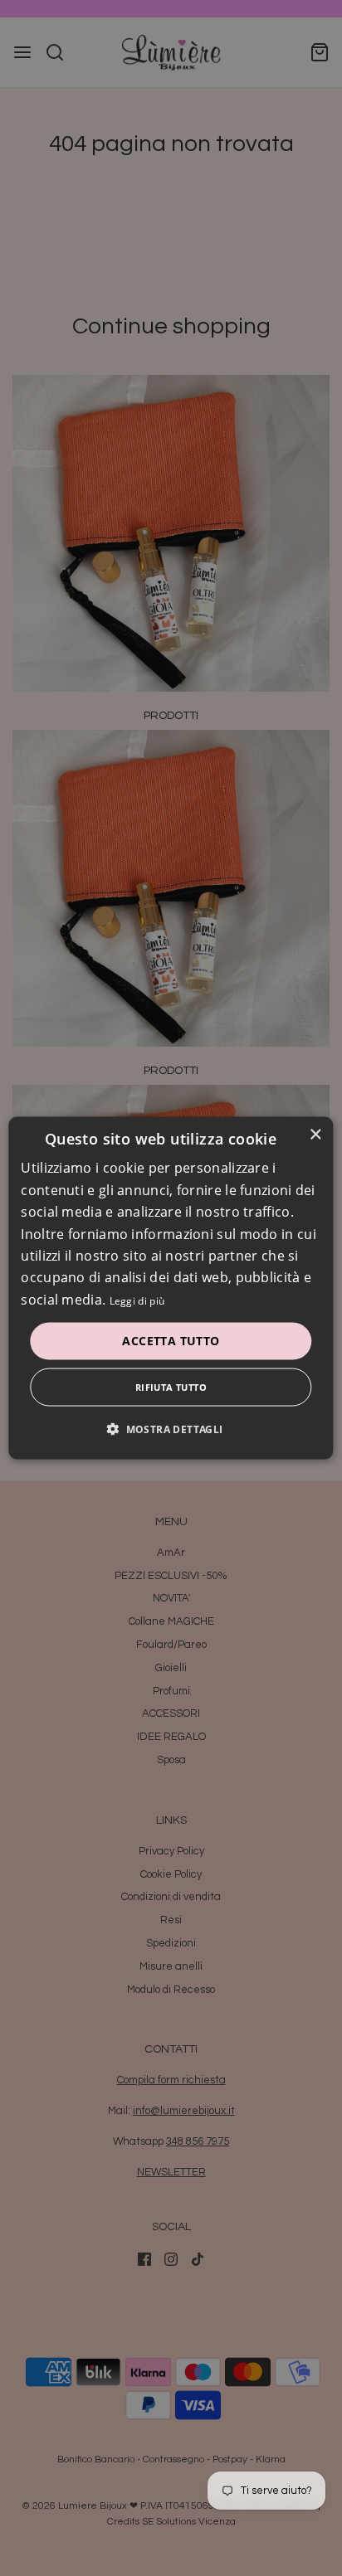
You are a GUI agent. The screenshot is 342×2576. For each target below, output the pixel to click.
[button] (171, 1428)
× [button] (315, 1135)
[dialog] (171, 1288)
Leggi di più (137, 1300)
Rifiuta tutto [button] (171, 1386)
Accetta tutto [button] (171, 1341)
